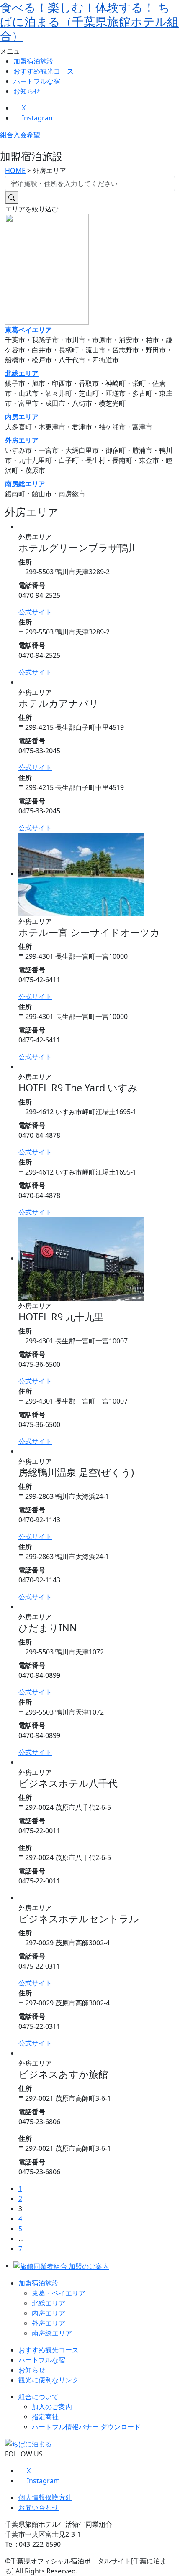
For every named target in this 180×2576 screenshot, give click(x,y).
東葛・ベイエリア (59, 2293)
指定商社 (45, 2417)
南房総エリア (25, 484)
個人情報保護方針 (45, 2497)
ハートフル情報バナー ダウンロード (86, 2427)
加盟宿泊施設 (33, 61)
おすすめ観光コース (44, 71)
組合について (39, 2397)
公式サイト (35, 612)
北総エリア (22, 373)
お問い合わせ (39, 2507)
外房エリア (22, 440)
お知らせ (27, 91)
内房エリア (22, 417)
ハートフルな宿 (37, 81)
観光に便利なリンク (49, 2380)
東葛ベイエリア (28, 330)
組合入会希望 (20, 135)
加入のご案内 (52, 2407)
